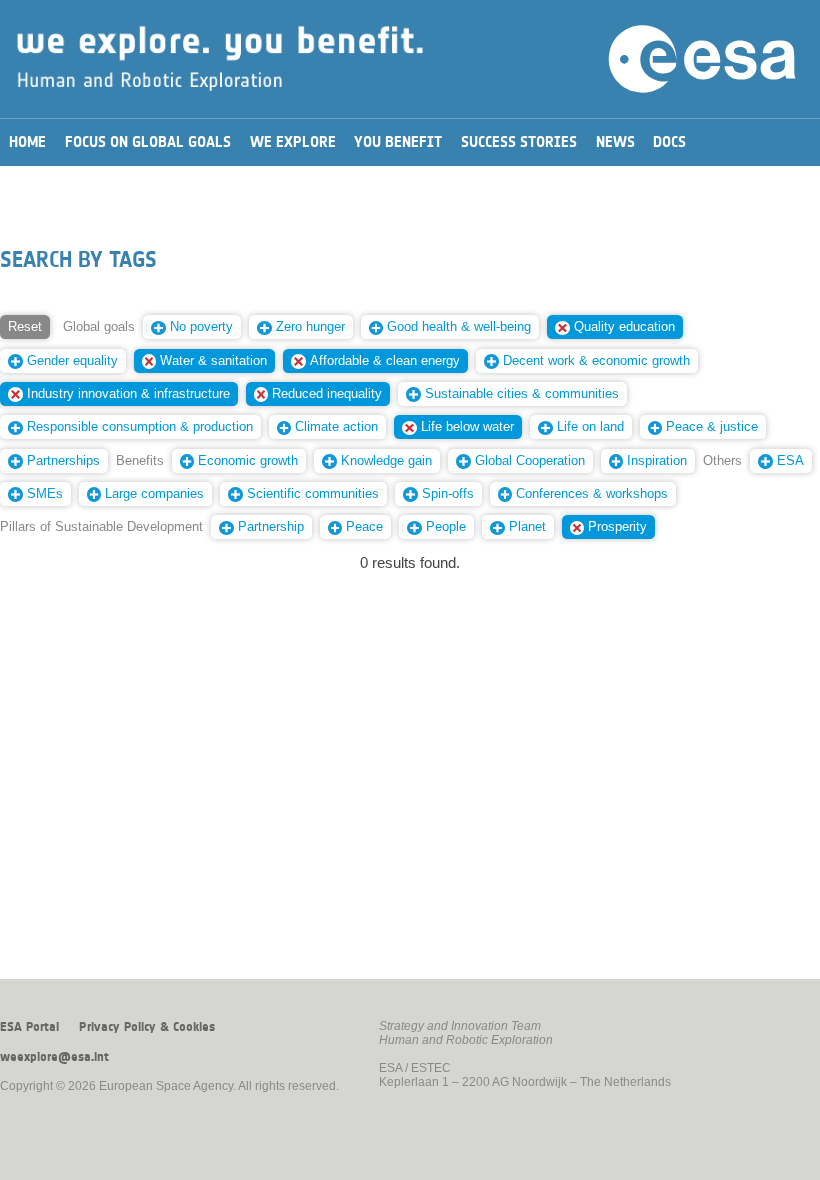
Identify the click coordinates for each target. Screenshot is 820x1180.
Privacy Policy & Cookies (147, 1027)
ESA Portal (29, 1027)
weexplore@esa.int (54, 1057)
